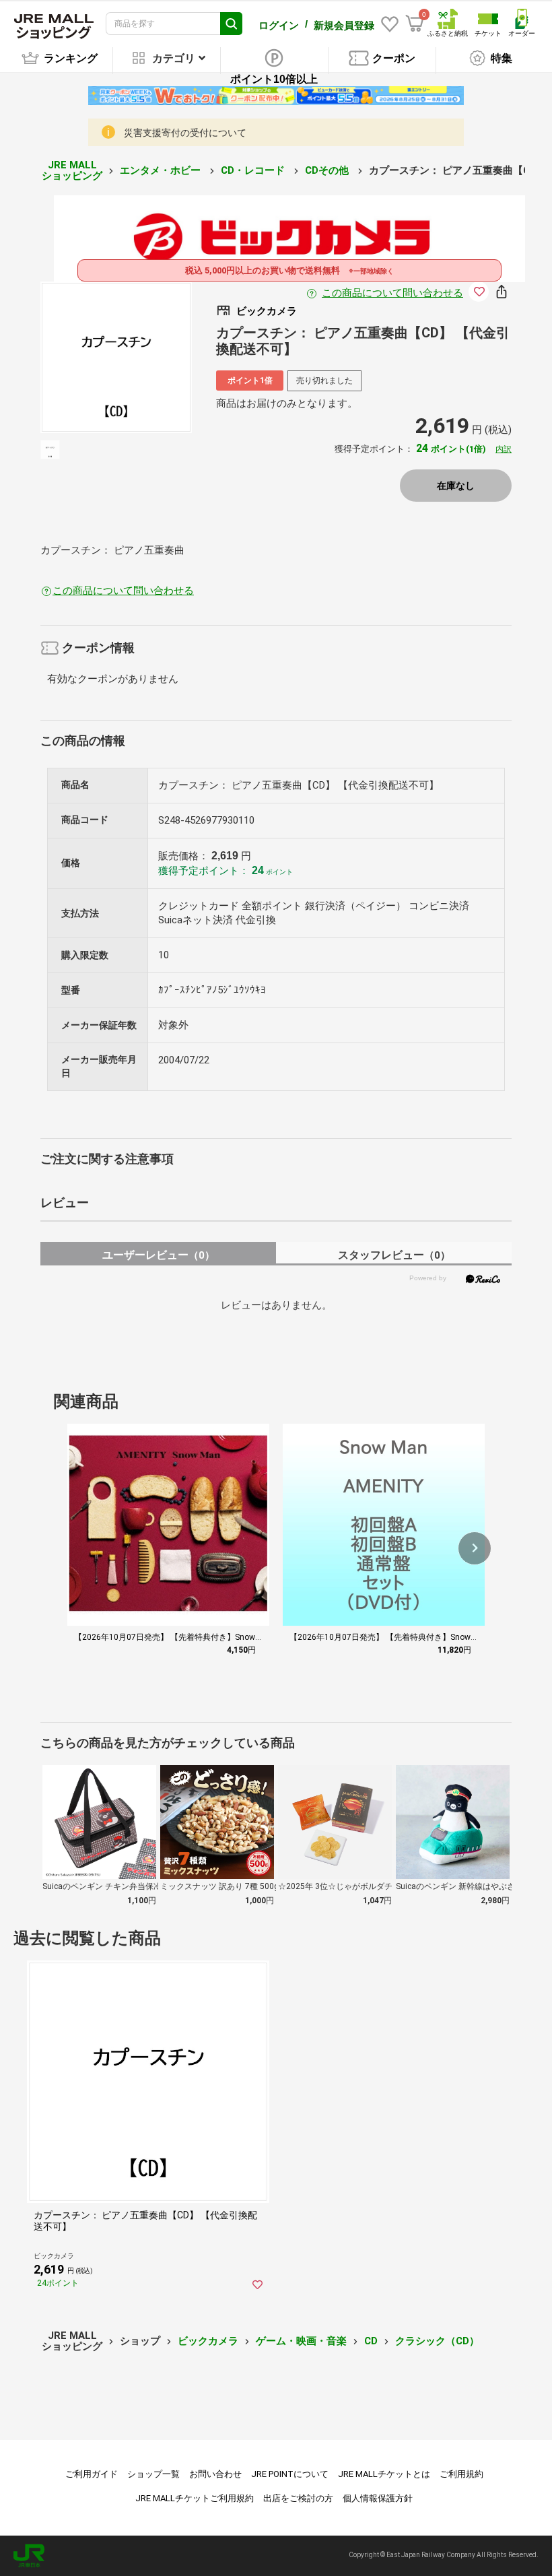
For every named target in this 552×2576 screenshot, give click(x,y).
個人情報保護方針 (378, 2498)
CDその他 (328, 170)
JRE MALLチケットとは (384, 2474)
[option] (116, 357)
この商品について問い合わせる (392, 293)
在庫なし (456, 486)
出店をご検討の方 (298, 2498)
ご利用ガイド (92, 2474)
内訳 (504, 449)
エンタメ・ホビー (162, 170)
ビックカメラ (208, 2341)
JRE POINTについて (290, 2474)
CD (371, 2341)
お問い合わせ (215, 2474)
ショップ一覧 (153, 2474)
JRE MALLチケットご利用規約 (195, 2498)
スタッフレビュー (394, 1255)
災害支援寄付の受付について (185, 133)
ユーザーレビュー (159, 1255)
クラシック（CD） (437, 2341)
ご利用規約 (461, 2474)
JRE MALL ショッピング (72, 171)
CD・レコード (254, 170)
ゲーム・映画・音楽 (301, 2341)
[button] (475, 1548)
